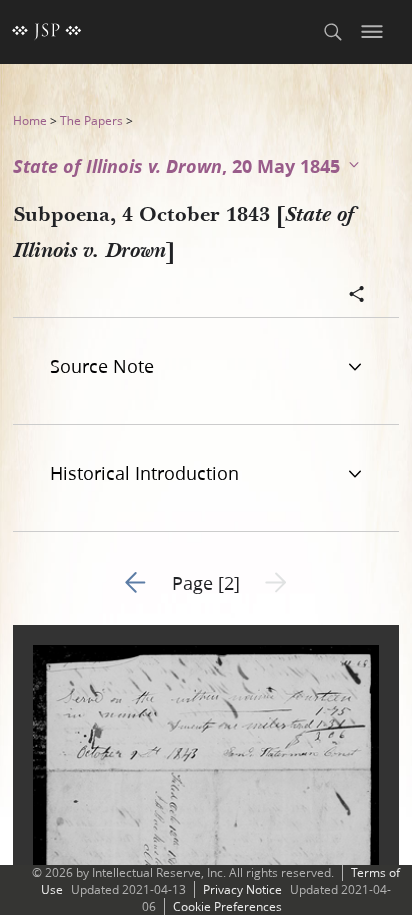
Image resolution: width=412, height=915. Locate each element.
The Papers (91, 120)
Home (30, 120)
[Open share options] (357, 296)
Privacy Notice (242, 889)
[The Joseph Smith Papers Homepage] (47, 32)
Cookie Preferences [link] (227, 906)
